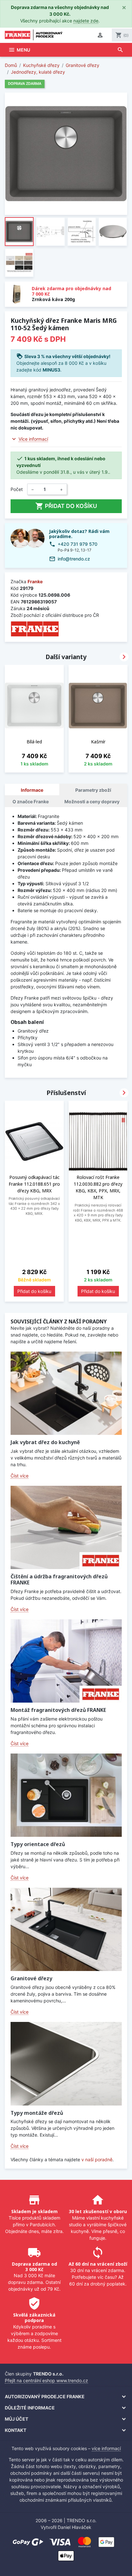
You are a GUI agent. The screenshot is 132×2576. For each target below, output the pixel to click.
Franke (35, 581)
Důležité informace (30, 2408)
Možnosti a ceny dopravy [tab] (92, 801)
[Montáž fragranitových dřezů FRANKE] (66, 1661)
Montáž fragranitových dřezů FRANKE (58, 1710)
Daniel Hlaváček (74, 2527)
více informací (106, 2448)
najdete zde (86, 21)
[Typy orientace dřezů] (66, 1795)
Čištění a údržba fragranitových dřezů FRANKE (59, 1579)
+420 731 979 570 (78, 544)
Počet (17, 489)
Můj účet (16, 2419)
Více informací (33, 439)
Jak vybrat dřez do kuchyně (45, 1442)
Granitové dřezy (31, 1978)
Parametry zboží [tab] (93, 790)
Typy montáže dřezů (37, 2113)
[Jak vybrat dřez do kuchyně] (66, 1393)
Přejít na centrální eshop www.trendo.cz (46, 2380)
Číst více (20, 1476)
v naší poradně (97, 2159)
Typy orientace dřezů (38, 1844)
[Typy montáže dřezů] (66, 2064)
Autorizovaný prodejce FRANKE (45, 2396)
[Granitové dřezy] (66, 1929)
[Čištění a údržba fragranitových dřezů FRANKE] (66, 1527)
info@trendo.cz (74, 559)
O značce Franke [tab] (31, 801)
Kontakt (16, 2430)
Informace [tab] (32, 790)
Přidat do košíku (66, 506)
